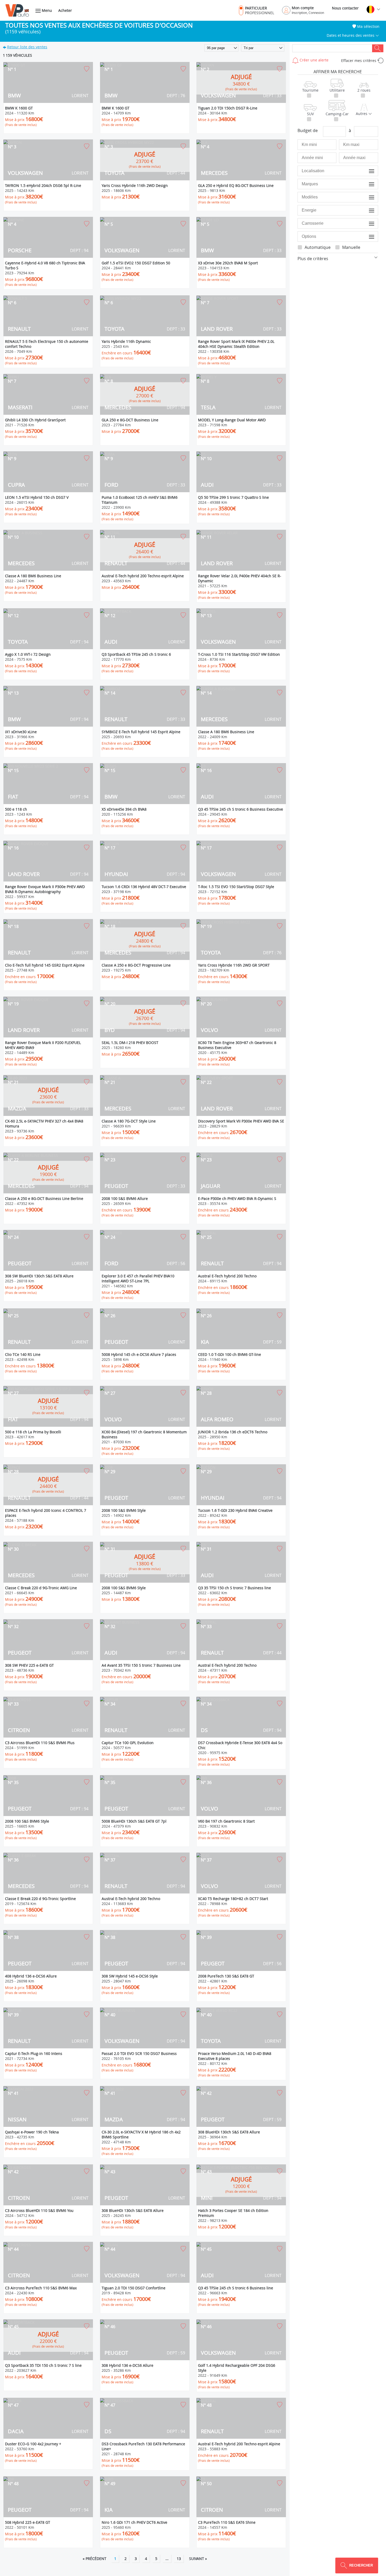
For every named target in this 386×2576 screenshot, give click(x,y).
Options (368, 236)
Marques (367, 184)
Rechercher (378, 48)
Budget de (308, 130)
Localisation (365, 171)
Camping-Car (337, 114)
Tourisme (310, 90)
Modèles (367, 197)
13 (179, 2559)
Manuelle (351, 247)
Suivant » (198, 2559)
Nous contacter (345, 8)
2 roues (364, 90)
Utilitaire (337, 90)
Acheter (65, 10)
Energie (368, 210)
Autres (362, 114)
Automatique (318, 247)
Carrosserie (365, 223)
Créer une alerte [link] (314, 60)
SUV (310, 114)
